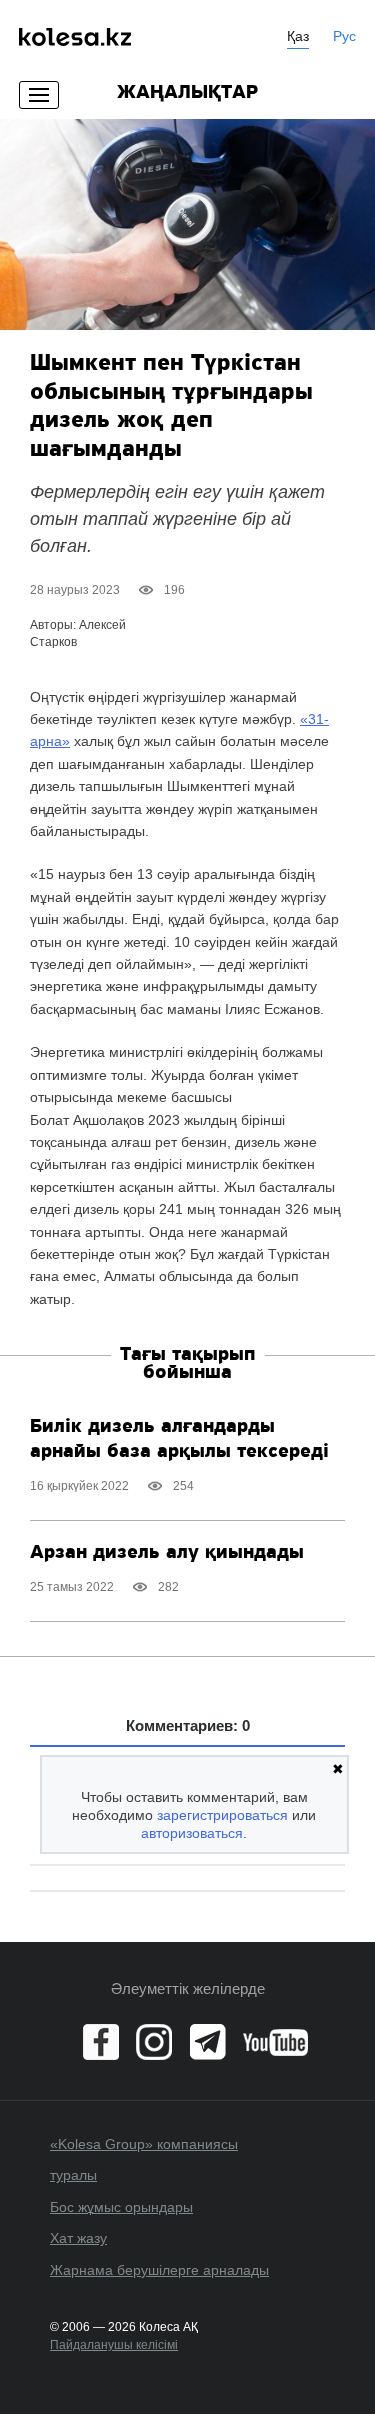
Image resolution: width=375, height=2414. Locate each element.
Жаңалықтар (187, 93)
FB (101, 2042)
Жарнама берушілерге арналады (159, 2270)
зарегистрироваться (222, 1815)
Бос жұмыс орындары (121, 2207)
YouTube (275, 2042)
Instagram (154, 2042)
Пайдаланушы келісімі (114, 2345)
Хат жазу (78, 2238)
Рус (344, 36)
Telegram (208, 2042)
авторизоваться (192, 1833)
